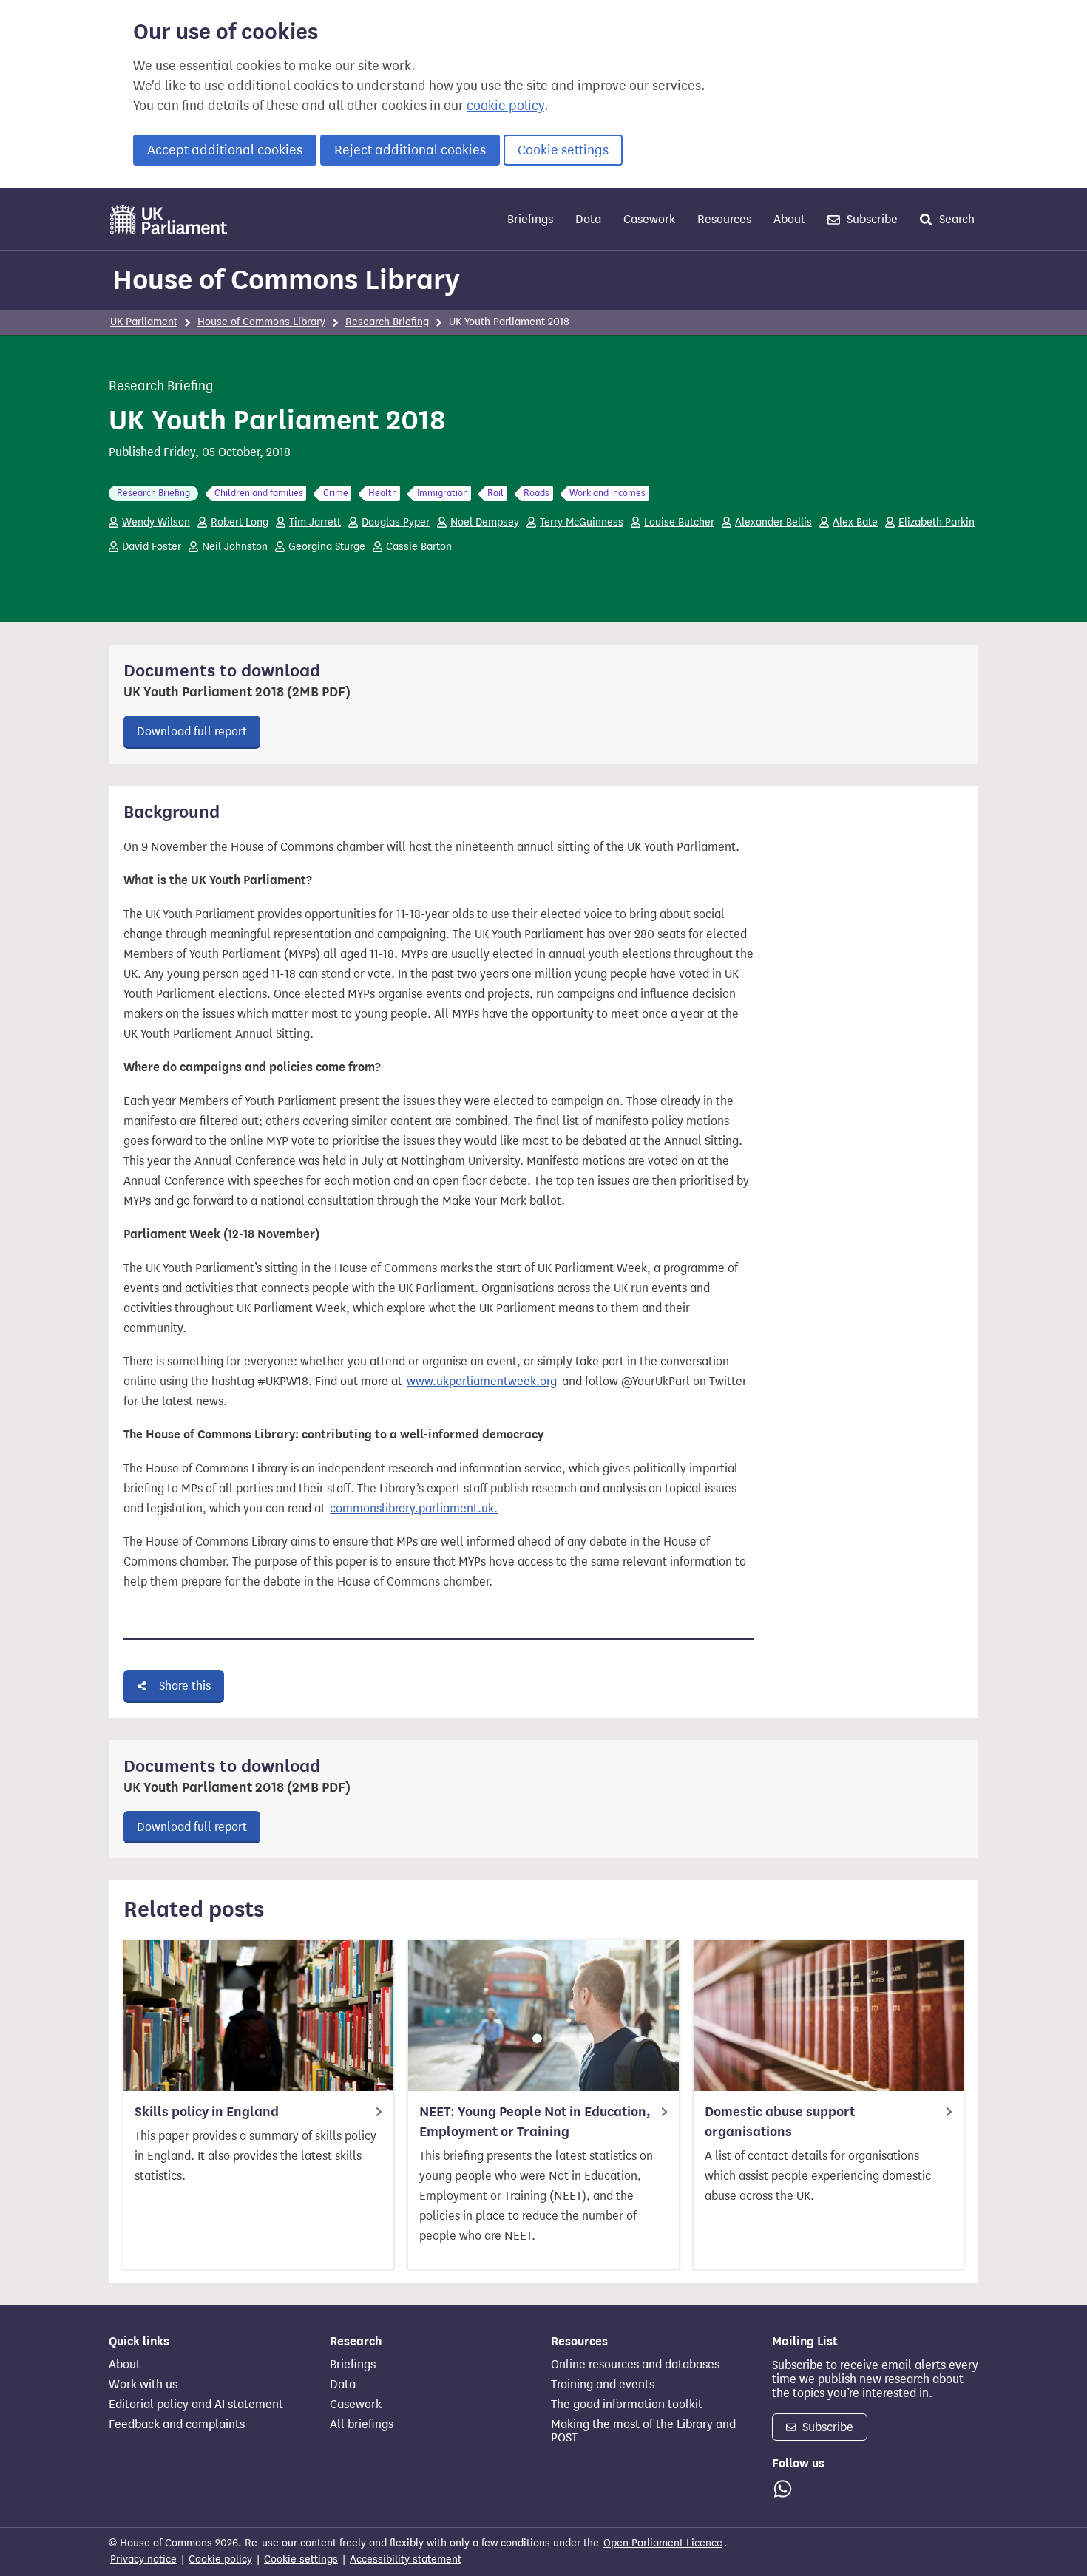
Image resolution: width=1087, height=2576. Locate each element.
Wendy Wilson (156, 522)
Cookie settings (563, 150)
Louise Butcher (679, 522)
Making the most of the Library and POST (643, 2431)
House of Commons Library (286, 279)
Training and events (603, 2385)
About (789, 219)
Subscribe (871, 219)
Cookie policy (220, 2559)
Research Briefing (387, 322)
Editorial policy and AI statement (196, 2405)
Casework (649, 219)
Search (955, 219)
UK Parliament (144, 322)
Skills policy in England (207, 2112)
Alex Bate (855, 522)
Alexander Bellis (773, 522)
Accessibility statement (406, 2559)
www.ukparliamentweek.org (482, 1381)
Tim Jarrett (315, 522)
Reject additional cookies (410, 150)
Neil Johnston (235, 547)
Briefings (530, 219)
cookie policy (505, 106)
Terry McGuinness (582, 522)
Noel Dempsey (485, 522)
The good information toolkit (627, 2405)
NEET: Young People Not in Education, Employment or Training (535, 2122)
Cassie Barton (419, 547)
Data (588, 219)
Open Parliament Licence (663, 2543)
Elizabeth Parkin (937, 522)
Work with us (143, 2385)
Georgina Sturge (327, 547)
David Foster (152, 547)
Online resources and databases (635, 2365)
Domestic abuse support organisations (780, 2122)
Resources (724, 219)
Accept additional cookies (225, 150)
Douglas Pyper (396, 522)
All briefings (362, 2424)
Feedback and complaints (177, 2424)
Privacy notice (143, 2559)
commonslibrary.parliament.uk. (414, 1508)
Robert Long (240, 522)
